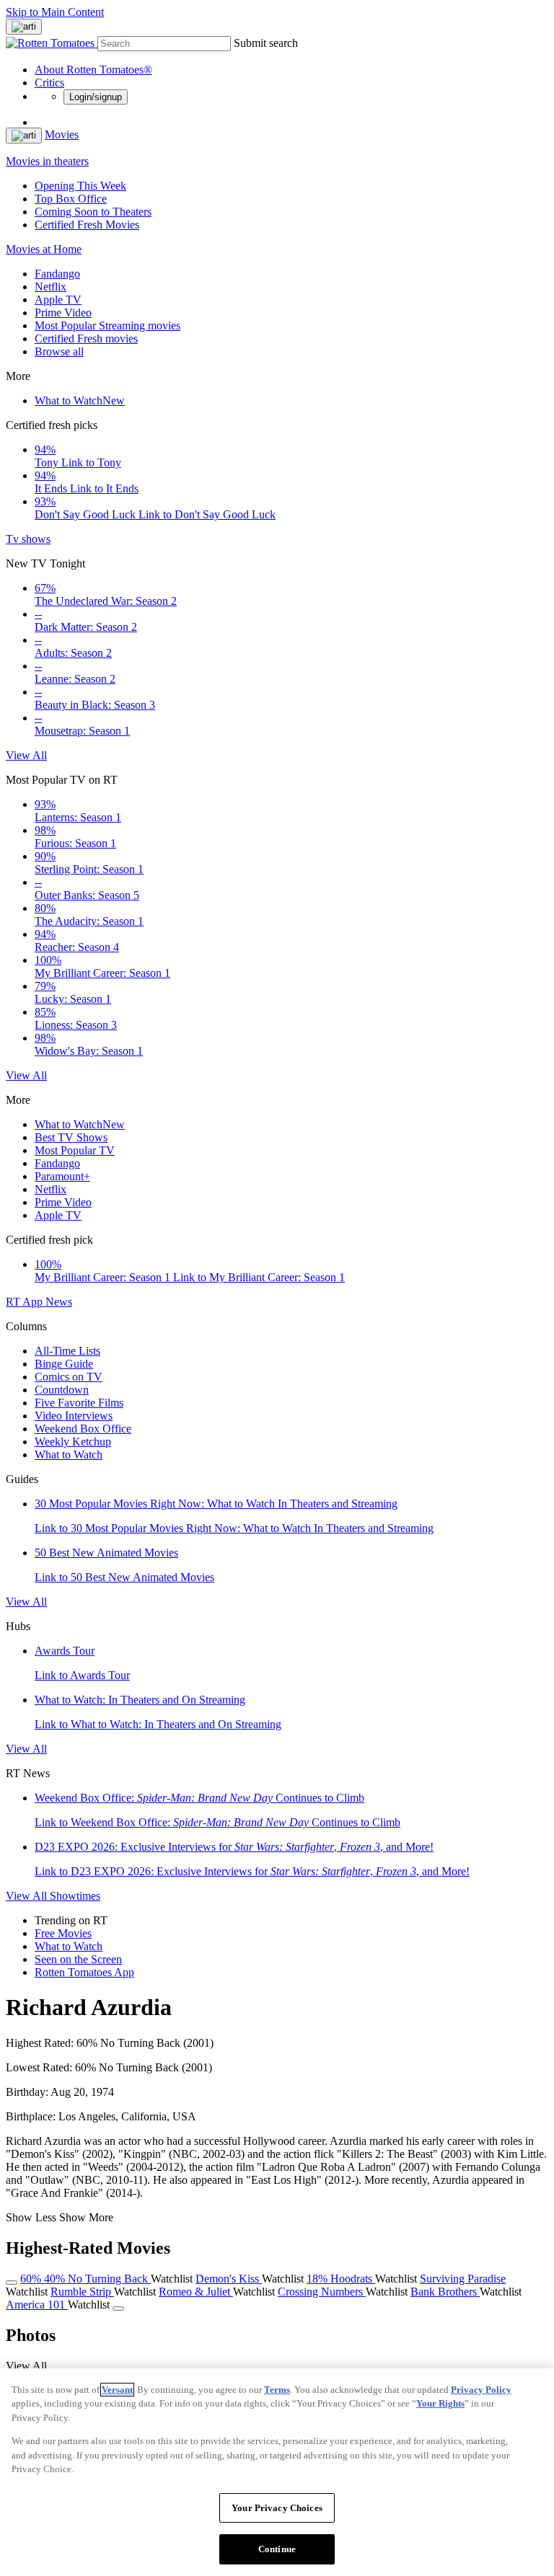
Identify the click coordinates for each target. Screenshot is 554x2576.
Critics (49, 83)
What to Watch (80, 400)
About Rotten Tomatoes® (93, 70)
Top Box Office (71, 199)
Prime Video (63, 313)
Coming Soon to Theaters (93, 212)
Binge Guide (64, 1364)
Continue (277, 2549)
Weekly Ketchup (73, 1442)
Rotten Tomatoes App (84, 1972)
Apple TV (58, 300)
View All (26, 755)
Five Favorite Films (79, 1403)
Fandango (57, 274)
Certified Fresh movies (86, 338)
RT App (26, 1302)
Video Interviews (74, 1416)
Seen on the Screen (78, 1959)
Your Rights (440, 2403)
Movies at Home (44, 249)
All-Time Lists (67, 1351)
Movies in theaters (47, 161)
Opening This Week (80, 186)
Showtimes (75, 1896)
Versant (117, 2390)
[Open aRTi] (24, 27)
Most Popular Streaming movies (107, 326)
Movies (62, 134)
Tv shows (28, 539)
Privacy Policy (481, 2390)
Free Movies (63, 1933)
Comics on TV (69, 1377)
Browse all (59, 351)
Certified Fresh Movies (87, 225)
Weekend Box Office (83, 1429)
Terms (277, 2390)
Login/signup (96, 97)
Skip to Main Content (55, 12)
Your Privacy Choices (277, 2508)
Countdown (62, 1390)
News (59, 1302)
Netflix (50, 287)
